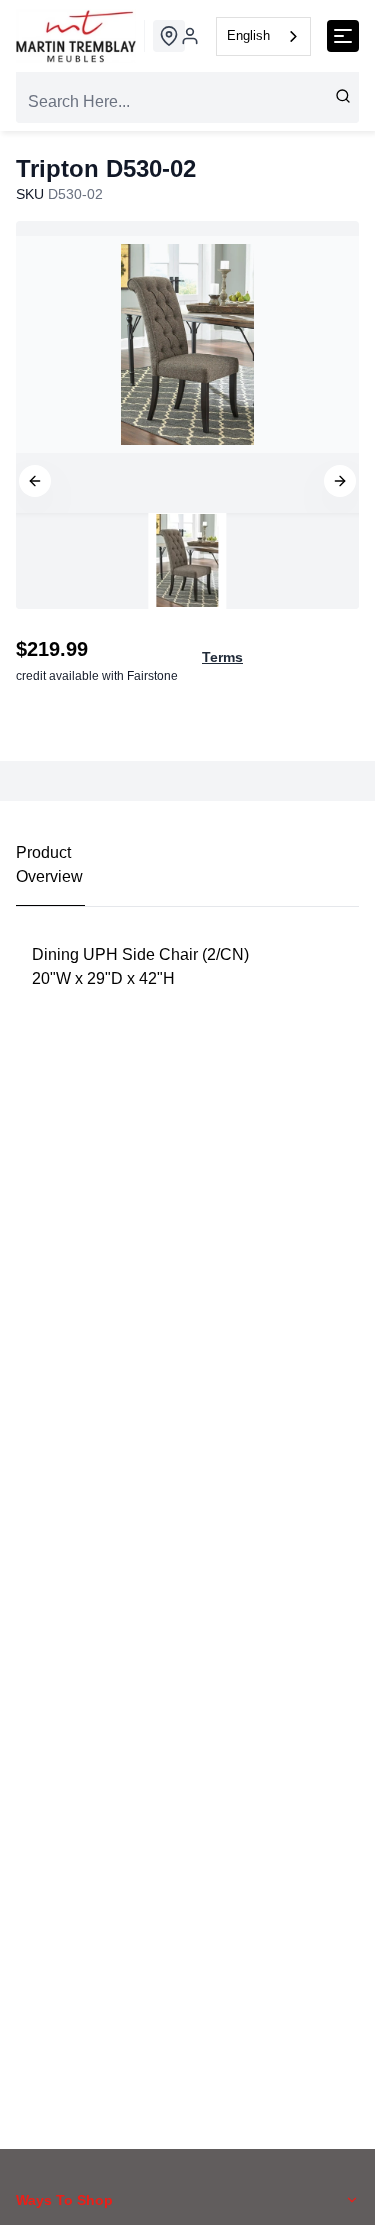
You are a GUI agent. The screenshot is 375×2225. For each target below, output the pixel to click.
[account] (190, 36)
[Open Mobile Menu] (343, 36)
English (248, 35)
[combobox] (263, 36)
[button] (35, 481)
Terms (222, 657)
